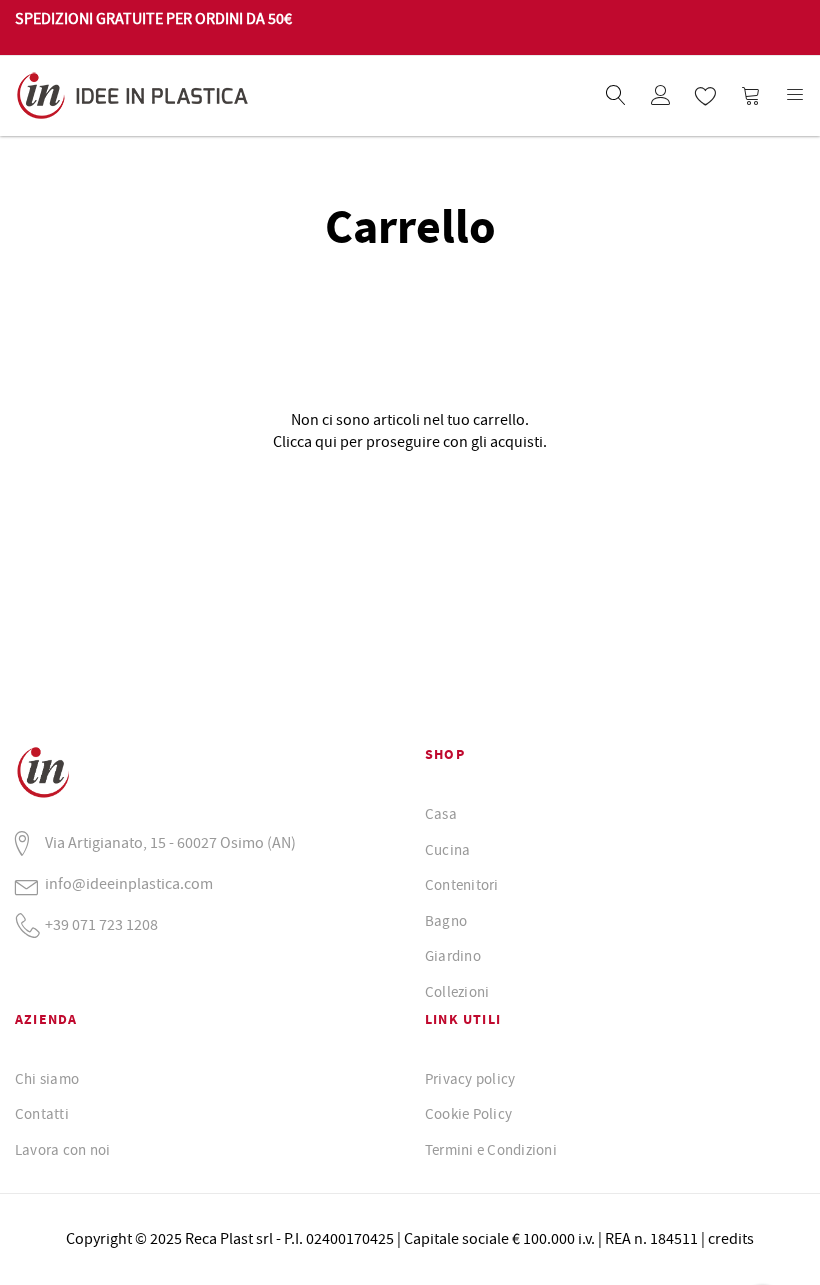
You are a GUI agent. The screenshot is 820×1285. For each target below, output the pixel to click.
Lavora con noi (62, 1150)
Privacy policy (470, 1079)
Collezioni (457, 992)
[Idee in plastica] (212, 96)
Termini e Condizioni (491, 1150)
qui (326, 442)
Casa (441, 814)
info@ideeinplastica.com (129, 884)
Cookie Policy (468, 1114)
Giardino (453, 956)
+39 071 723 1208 (101, 925)
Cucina (447, 850)
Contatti (42, 1114)
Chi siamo (47, 1079)
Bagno (446, 921)
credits (731, 1239)
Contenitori (462, 885)
